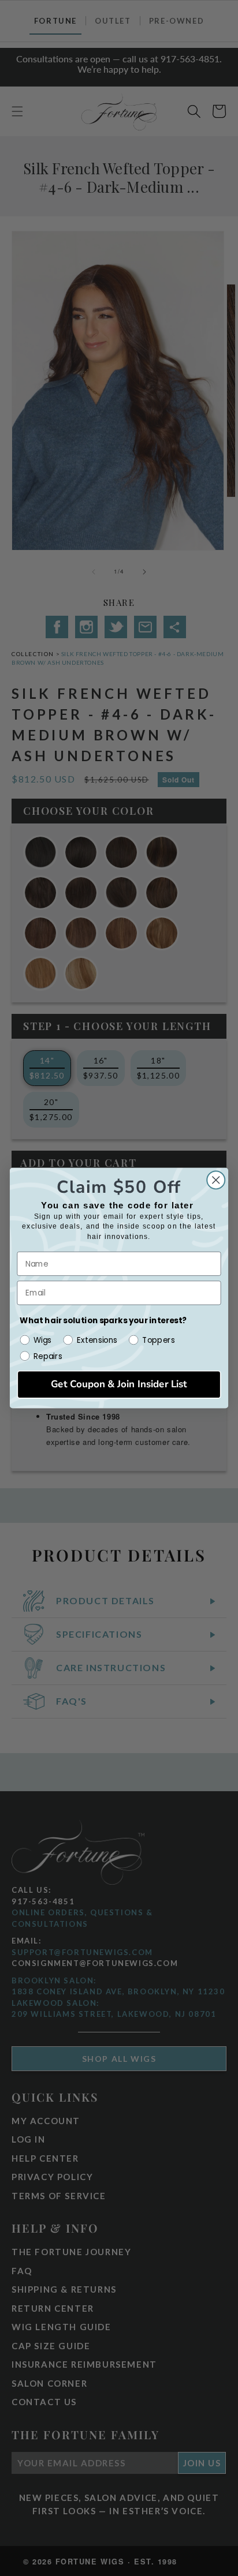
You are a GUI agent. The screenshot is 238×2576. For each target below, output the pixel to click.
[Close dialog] (216, 1180)
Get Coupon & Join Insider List (119, 1385)
